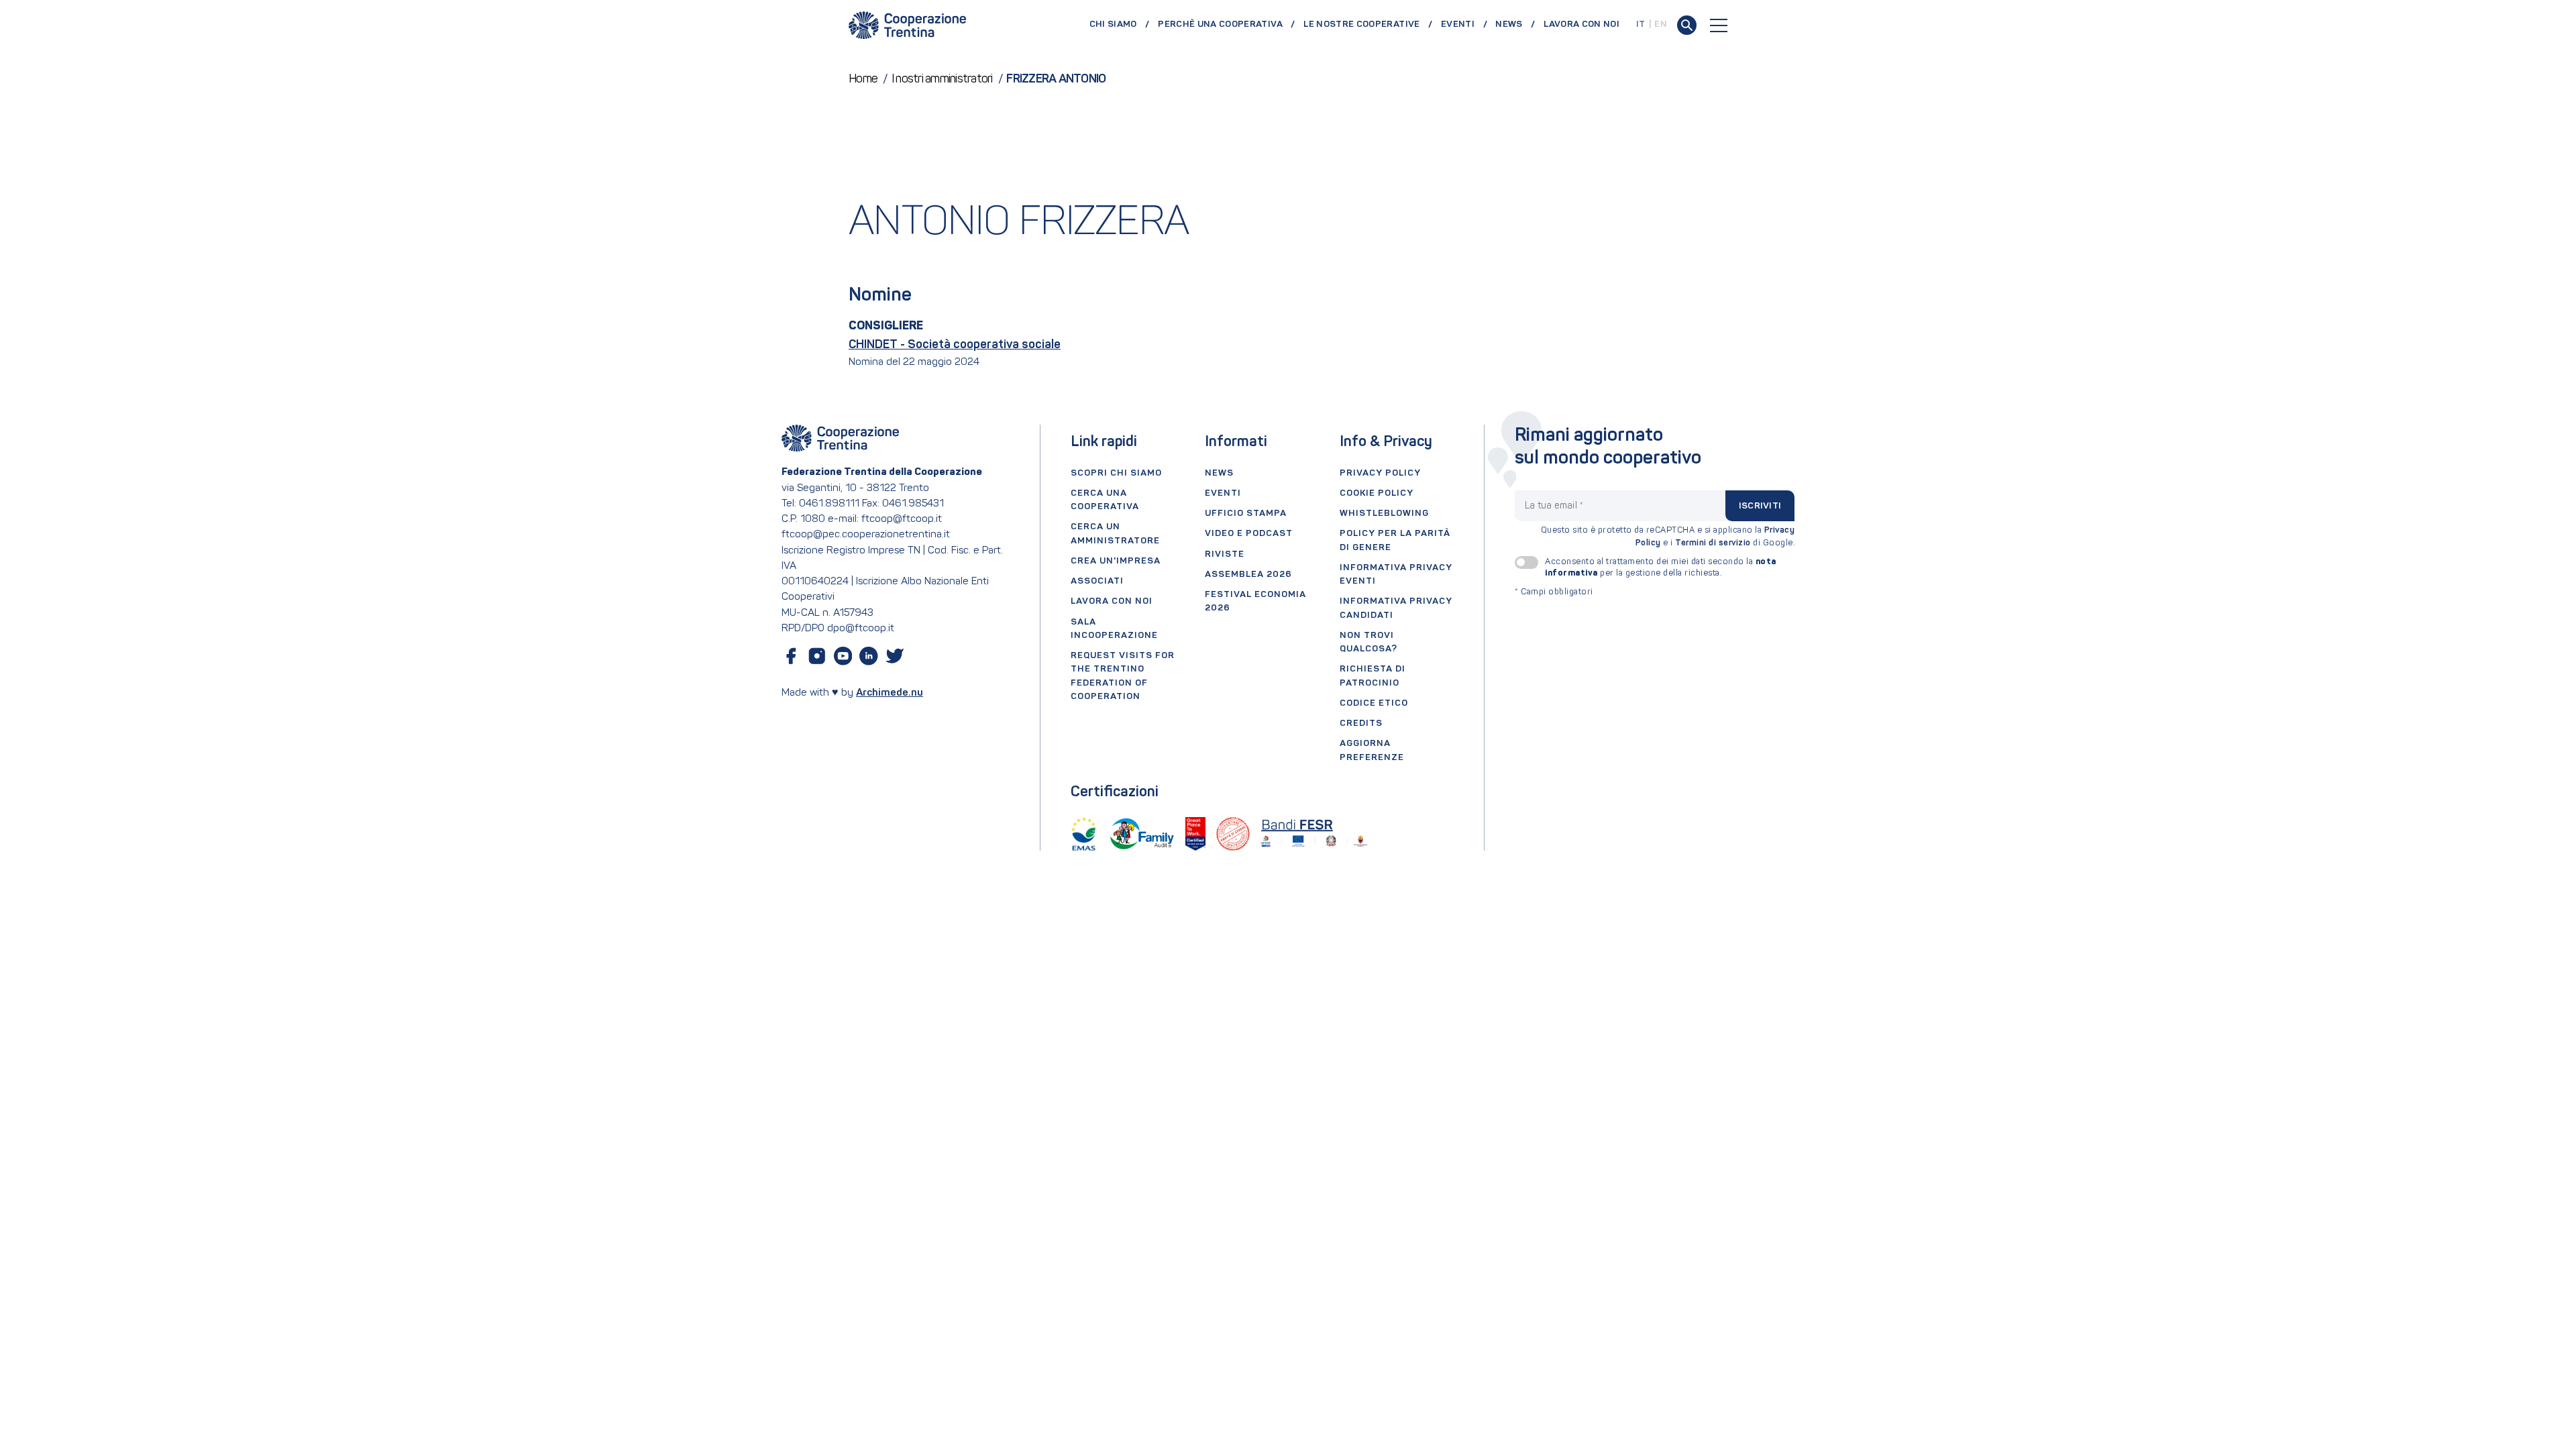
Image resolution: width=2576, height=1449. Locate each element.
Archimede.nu (890, 693)
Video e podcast (1249, 534)
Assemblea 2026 (1248, 575)
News (1509, 24)
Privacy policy (1380, 473)
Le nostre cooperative (1361, 24)
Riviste (1225, 554)
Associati (1097, 581)
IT (1641, 24)
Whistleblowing (1384, 514)
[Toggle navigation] (1719, 25)
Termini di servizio (1713, 543)
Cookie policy (1377, 493)
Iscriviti (1760, 506)
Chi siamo (1113, 24)
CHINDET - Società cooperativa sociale (955, 345)
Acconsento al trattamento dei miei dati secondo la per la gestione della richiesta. (1661, 568)
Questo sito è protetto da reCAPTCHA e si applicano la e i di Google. (1668, 537)
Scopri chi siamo (1116, 473)
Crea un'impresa (1116, 561)
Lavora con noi (1581, 24)
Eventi (1458, 24)
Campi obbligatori (1554, 592)
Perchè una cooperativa (1220, 24)
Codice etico (1374, 703)
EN (1661, 24)
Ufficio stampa (1246, 514)
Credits (1361, 723)
